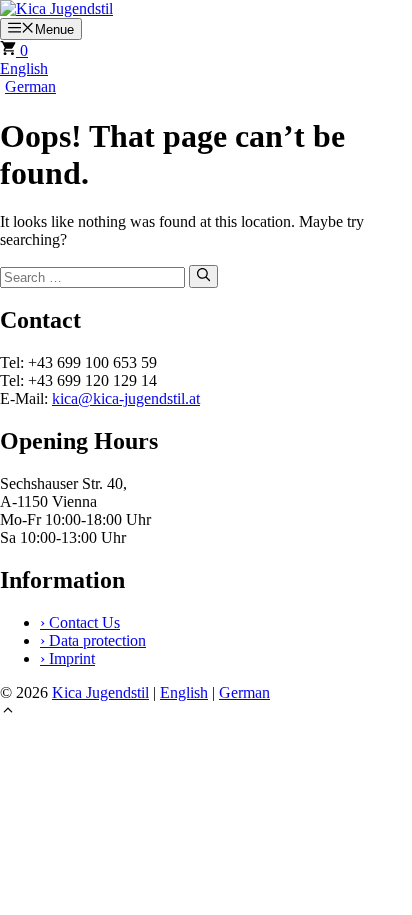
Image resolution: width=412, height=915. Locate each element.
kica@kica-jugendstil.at (126, 398)
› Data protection (93, 640)
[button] (8, 712)
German (30, 86)
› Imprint (67, 658)
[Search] (203, 276)
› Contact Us (80, 622)
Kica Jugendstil (100, 692)
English (24, 68)
